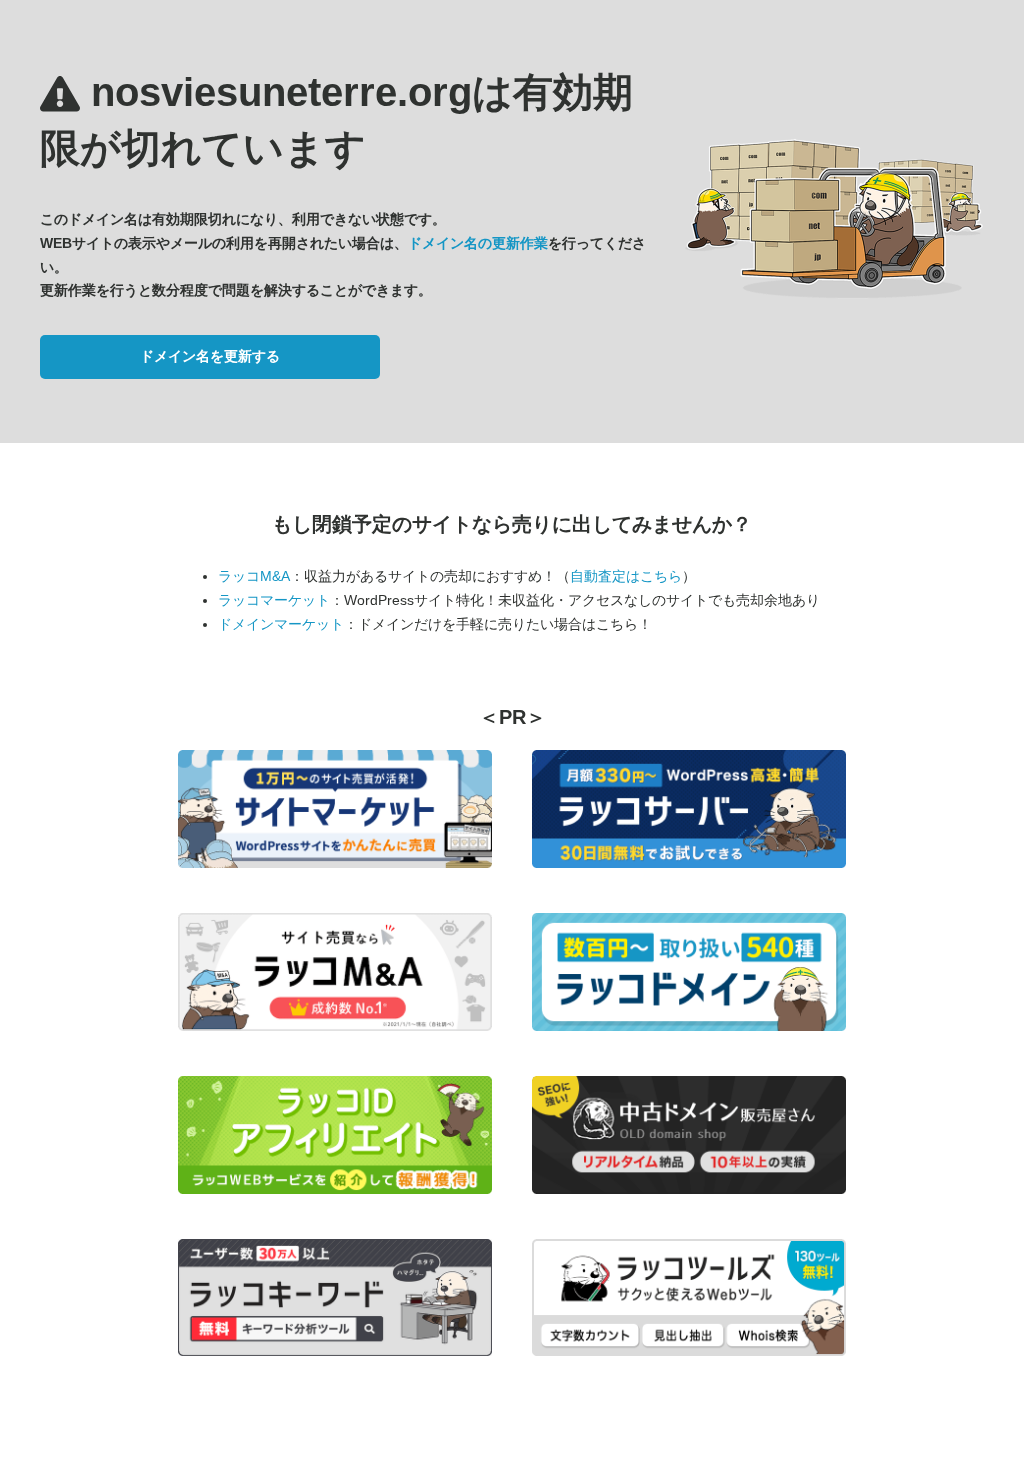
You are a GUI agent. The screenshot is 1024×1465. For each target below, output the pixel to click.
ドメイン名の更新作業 (478, 243)
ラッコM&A (254, 576)
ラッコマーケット (274, 600)
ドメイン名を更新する (210, 356)
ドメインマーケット (281, 624)
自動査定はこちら (626, 576)
